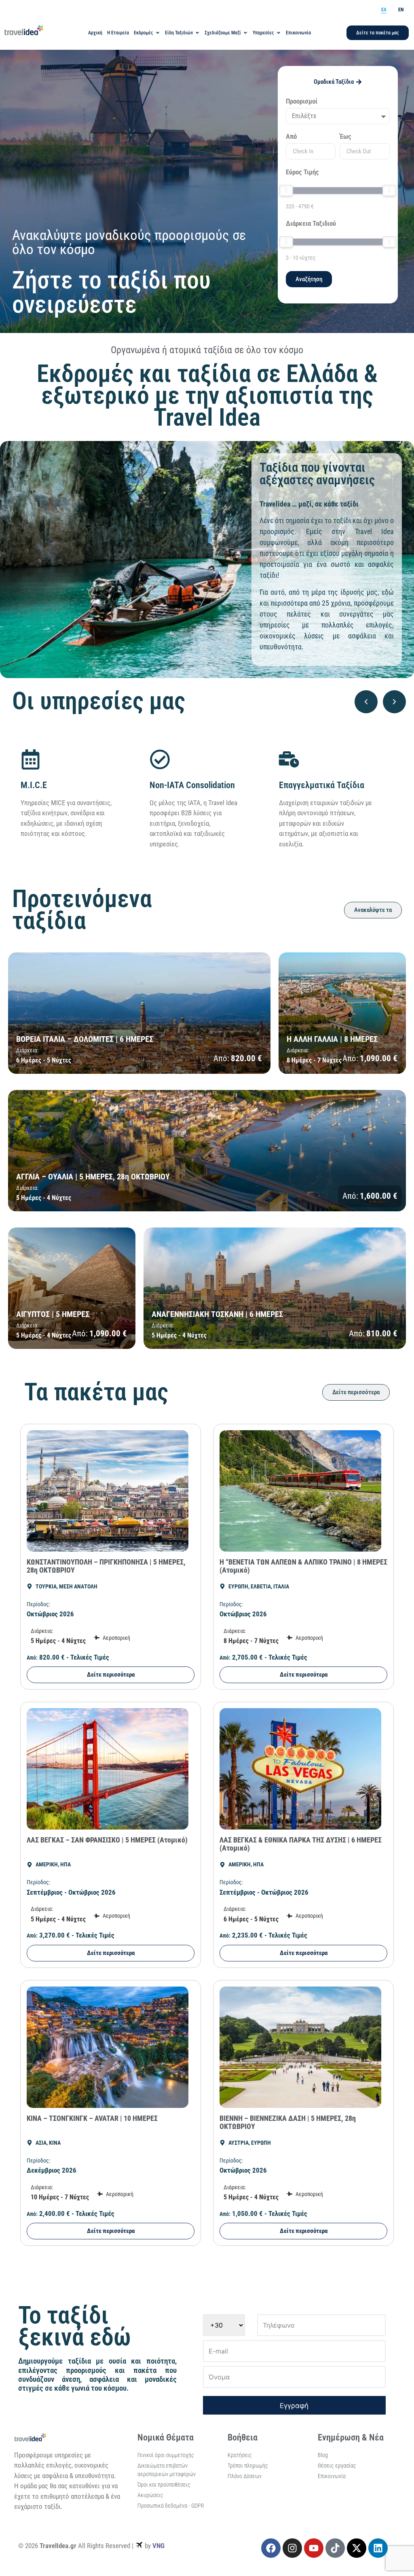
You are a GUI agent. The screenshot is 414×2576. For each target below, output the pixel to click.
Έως (345, 137)
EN (401, 10)
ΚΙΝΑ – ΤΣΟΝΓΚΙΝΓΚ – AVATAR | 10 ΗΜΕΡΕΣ (92, 2118)
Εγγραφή (294, 2406)
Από (291, 137)
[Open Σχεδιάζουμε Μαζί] (245, 33)
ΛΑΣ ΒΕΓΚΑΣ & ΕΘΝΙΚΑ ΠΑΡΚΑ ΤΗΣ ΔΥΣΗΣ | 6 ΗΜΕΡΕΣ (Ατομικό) (301, 1844)
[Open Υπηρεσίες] (279, 33)
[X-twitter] (357, 2548)
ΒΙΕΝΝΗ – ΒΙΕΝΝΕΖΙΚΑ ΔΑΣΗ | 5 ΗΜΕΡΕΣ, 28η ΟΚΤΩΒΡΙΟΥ (288, 2122)
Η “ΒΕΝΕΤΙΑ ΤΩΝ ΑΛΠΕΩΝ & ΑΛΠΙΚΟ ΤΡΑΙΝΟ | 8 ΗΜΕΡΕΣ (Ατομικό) (303, 1566)
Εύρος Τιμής (302, 172)
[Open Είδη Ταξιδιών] (197, 33)
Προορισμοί (302, 102)
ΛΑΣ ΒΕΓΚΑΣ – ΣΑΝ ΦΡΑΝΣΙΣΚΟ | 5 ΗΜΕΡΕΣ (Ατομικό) (107, 1840)
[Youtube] (314, 2548)
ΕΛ (384, 10)
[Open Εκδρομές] (158, 33)
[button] (366, 702)
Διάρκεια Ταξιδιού (311, 224)
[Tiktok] (335, 2548)
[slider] (286, 191)
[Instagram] (292, 2548)
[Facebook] (271, 2548)
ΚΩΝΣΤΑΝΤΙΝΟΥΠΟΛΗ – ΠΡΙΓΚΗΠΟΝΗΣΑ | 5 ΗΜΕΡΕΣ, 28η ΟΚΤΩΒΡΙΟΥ (106, 1566)
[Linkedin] (378, 2548)
